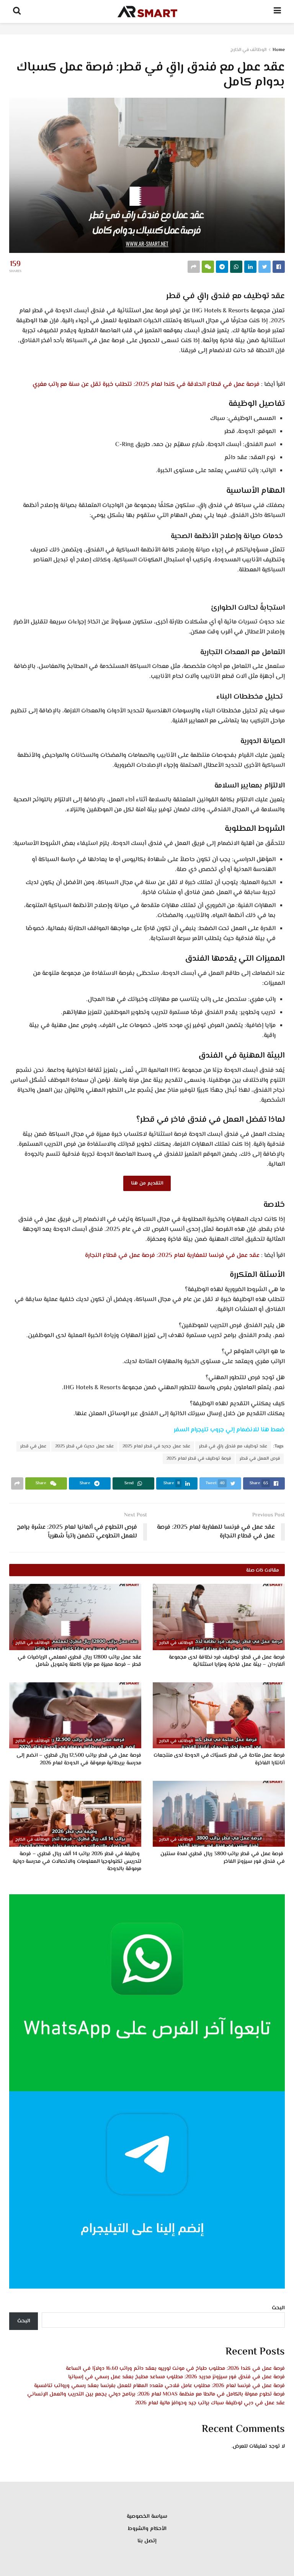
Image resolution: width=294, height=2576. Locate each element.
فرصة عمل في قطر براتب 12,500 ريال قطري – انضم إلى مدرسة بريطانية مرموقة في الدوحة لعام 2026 (79, 1759)
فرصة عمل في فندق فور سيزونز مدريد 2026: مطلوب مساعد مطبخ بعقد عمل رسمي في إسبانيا (176, 2377)
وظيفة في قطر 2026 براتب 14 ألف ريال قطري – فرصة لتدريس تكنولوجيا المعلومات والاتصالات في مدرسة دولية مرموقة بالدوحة (77, 1861)
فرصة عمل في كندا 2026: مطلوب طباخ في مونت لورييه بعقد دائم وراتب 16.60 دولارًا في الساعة (175, 2369)
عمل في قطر (33, 1446)
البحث (278, 2308)
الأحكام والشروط (147, 2529)
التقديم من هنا (147, 1183)
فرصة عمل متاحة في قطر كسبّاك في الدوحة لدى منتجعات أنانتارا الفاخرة (219, 1759)
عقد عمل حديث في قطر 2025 (84, 1446)
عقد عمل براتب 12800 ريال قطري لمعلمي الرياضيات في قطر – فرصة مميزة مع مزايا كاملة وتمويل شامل (79, 1661)
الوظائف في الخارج (248, 50)
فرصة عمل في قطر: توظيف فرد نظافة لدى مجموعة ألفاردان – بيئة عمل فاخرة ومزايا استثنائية (227, 1661)
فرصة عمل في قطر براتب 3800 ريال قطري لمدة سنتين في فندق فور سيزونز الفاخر (223, 1858)
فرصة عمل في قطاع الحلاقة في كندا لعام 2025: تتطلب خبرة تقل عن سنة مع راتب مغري (146, 385)
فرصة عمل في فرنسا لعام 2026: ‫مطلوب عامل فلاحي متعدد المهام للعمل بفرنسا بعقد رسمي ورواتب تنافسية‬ (159, 2386)
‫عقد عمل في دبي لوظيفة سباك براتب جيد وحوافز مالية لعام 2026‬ (210, 2403)
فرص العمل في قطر (260, 1459)
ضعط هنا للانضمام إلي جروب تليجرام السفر (229, 1430)
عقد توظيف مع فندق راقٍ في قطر (233, 1446)
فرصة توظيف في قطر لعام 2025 (199, 1459)
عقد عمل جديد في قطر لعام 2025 (156, 1446)
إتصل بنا (147, 2541)
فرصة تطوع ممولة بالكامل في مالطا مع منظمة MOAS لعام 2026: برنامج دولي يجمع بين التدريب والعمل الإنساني (156, 2394)
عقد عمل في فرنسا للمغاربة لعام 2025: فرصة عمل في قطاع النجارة (172, 1256)
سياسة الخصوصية (147, 2517)
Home (279, 50)
